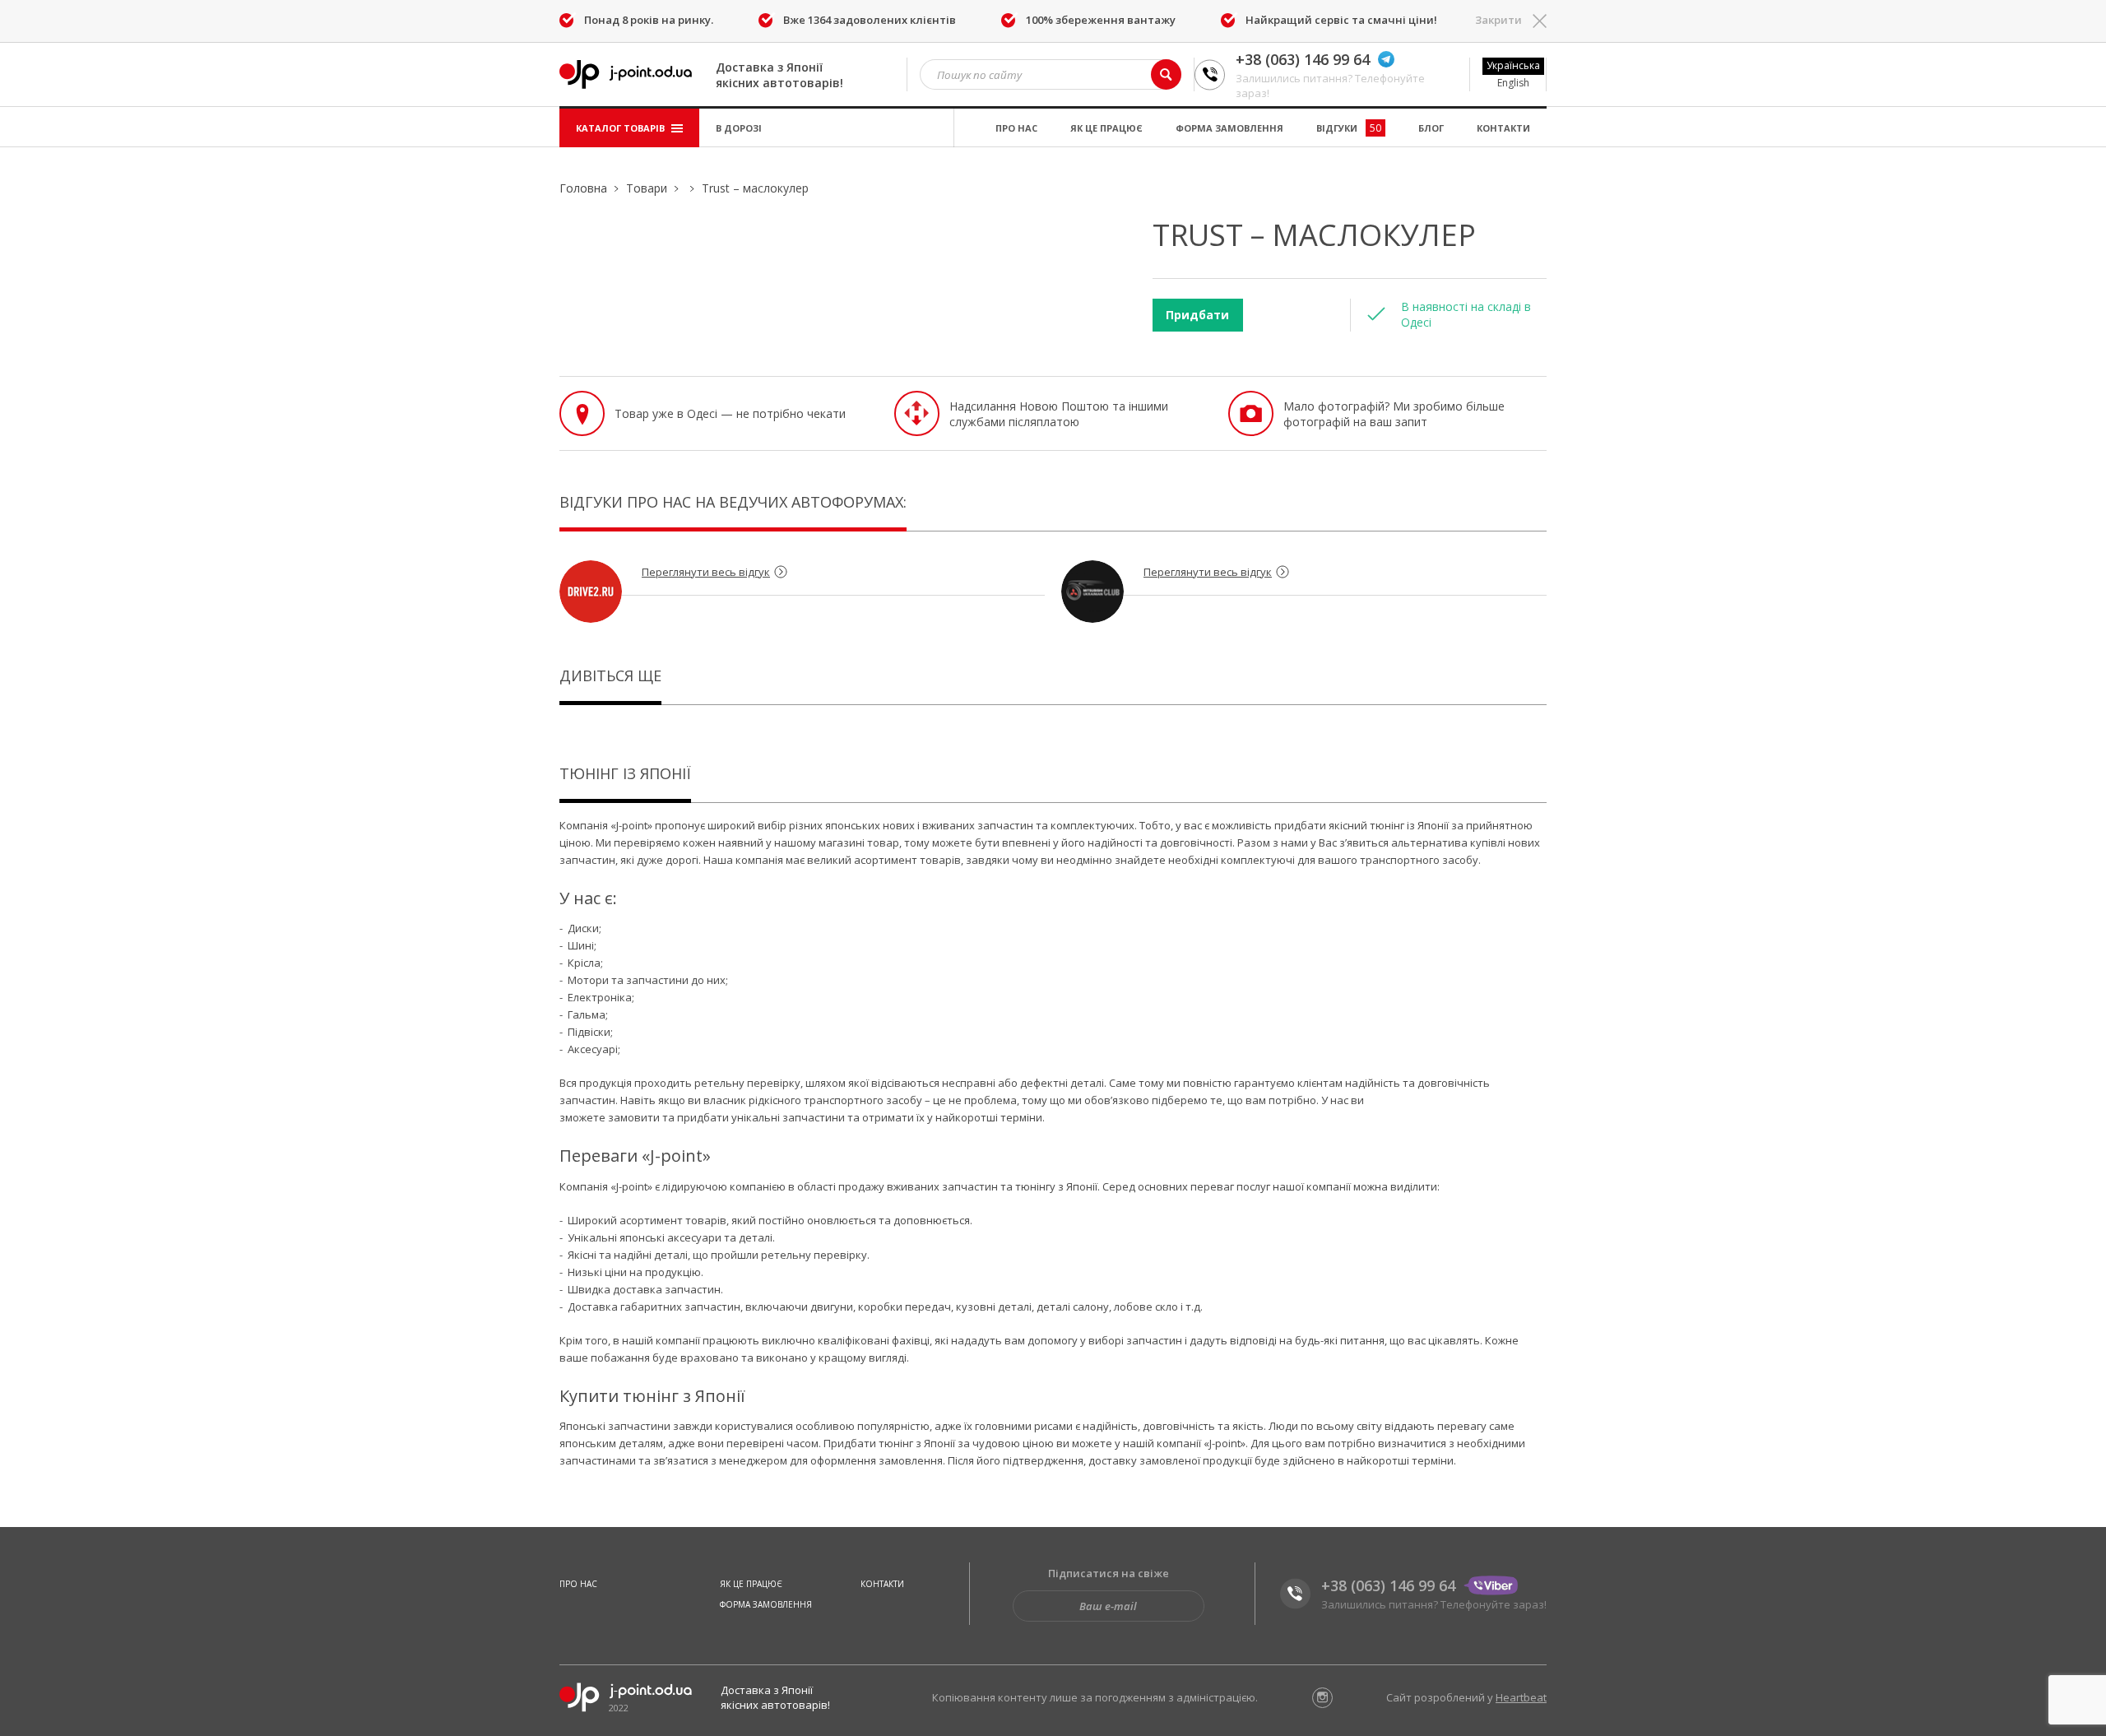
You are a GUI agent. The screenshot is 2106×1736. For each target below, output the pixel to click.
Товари (647, 188)
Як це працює (1106, 128)
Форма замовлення (1229, 128)
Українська (1513, 65)
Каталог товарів (622, 128)
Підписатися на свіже (1109, 1573)
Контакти (1503, 128)
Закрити (1498, 20)
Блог (1431, 128)
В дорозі (739, 128)
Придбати (1197, 315)
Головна (583, 188)
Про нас (1016, 128)
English (1513, 83)
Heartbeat (1521, 1697)
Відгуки (1349, 128)
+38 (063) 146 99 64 (1303, 59)
